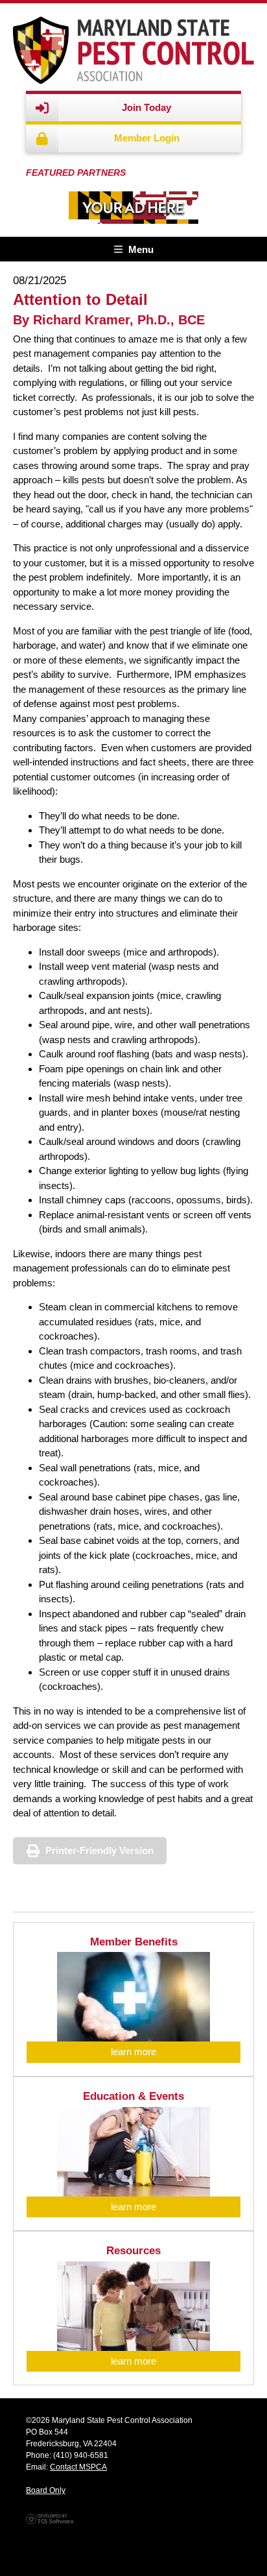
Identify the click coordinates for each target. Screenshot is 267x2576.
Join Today (146, 107)
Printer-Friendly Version (99, 1850)
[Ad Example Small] (133, 208)
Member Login (147, 138)
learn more (133, 2052)
